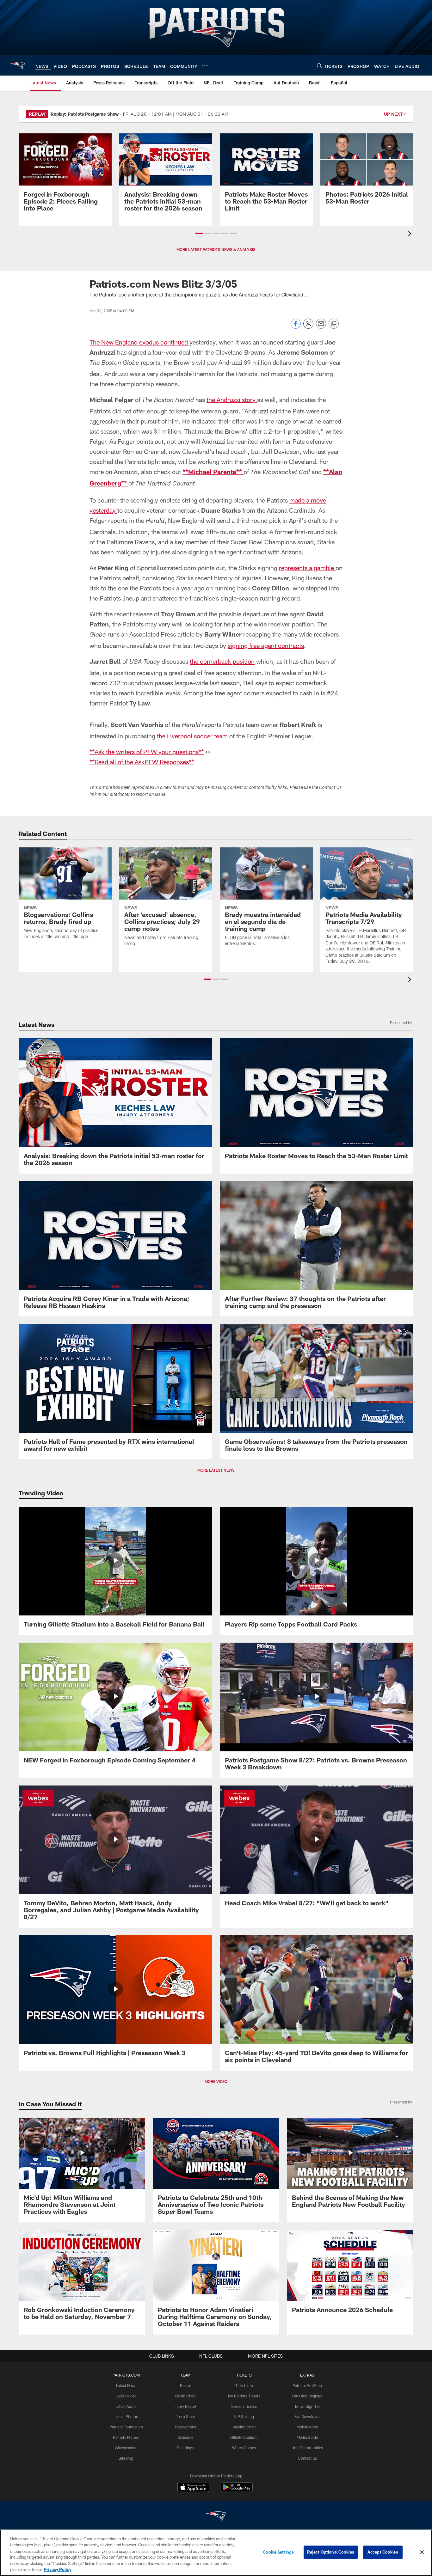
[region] (216, 2553)
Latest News (126, 2385)
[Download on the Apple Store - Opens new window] (193, 2488)
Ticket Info (244, 2385)
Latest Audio (126, 2406)
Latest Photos (126, 2416)
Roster (185, 2385)
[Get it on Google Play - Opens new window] (237, 2491)
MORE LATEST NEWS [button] (216, 1470)
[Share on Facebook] (296, 327)
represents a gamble (307, 568)
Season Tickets (244, 2406)
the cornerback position (222, 661)
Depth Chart (185, 2396)
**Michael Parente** (213, 472)
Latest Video (126, 2396)
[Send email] (321, 327)
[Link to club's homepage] (18, 65)
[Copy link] (334, 324)
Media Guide (307, 2437)
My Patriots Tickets (244, 2396)
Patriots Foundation (126, 2427)
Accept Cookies (383, 2552)
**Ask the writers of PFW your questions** (147, 752)
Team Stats (185, 2416)
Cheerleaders (126, 2448)
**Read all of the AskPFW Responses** (142, 762)
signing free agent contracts (266, 645)
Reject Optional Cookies (331, 2552)
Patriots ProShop (307, 2385)
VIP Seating (244, 2416)
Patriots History (126, 2437)
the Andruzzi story (232, 400)
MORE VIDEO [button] (216, 2081)
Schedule (185, 2437)
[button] (199, 233)
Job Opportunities (307, 2448)
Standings (185, 2448)
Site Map (126, 2458)
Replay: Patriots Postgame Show (85, 114)
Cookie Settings (278, 2552)
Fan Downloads (307, 2416)
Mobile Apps (307, 2427)
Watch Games (244, 2448)
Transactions (185, 2427)
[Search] (319, 66)
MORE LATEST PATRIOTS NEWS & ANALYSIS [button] (216, 249)
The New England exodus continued (139, 342)
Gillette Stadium (244, 2437)
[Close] (422, 2552)
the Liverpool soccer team (193, 736)
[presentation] (411, 234)
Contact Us (307, 2458)
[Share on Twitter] (308, 327)
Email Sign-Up (307, 2406)
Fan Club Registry (307, 2396)
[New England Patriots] (216, 2517)
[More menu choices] (205, 66)
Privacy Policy (58, 2569)
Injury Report (185, 2406)
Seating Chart (244, 2427)
